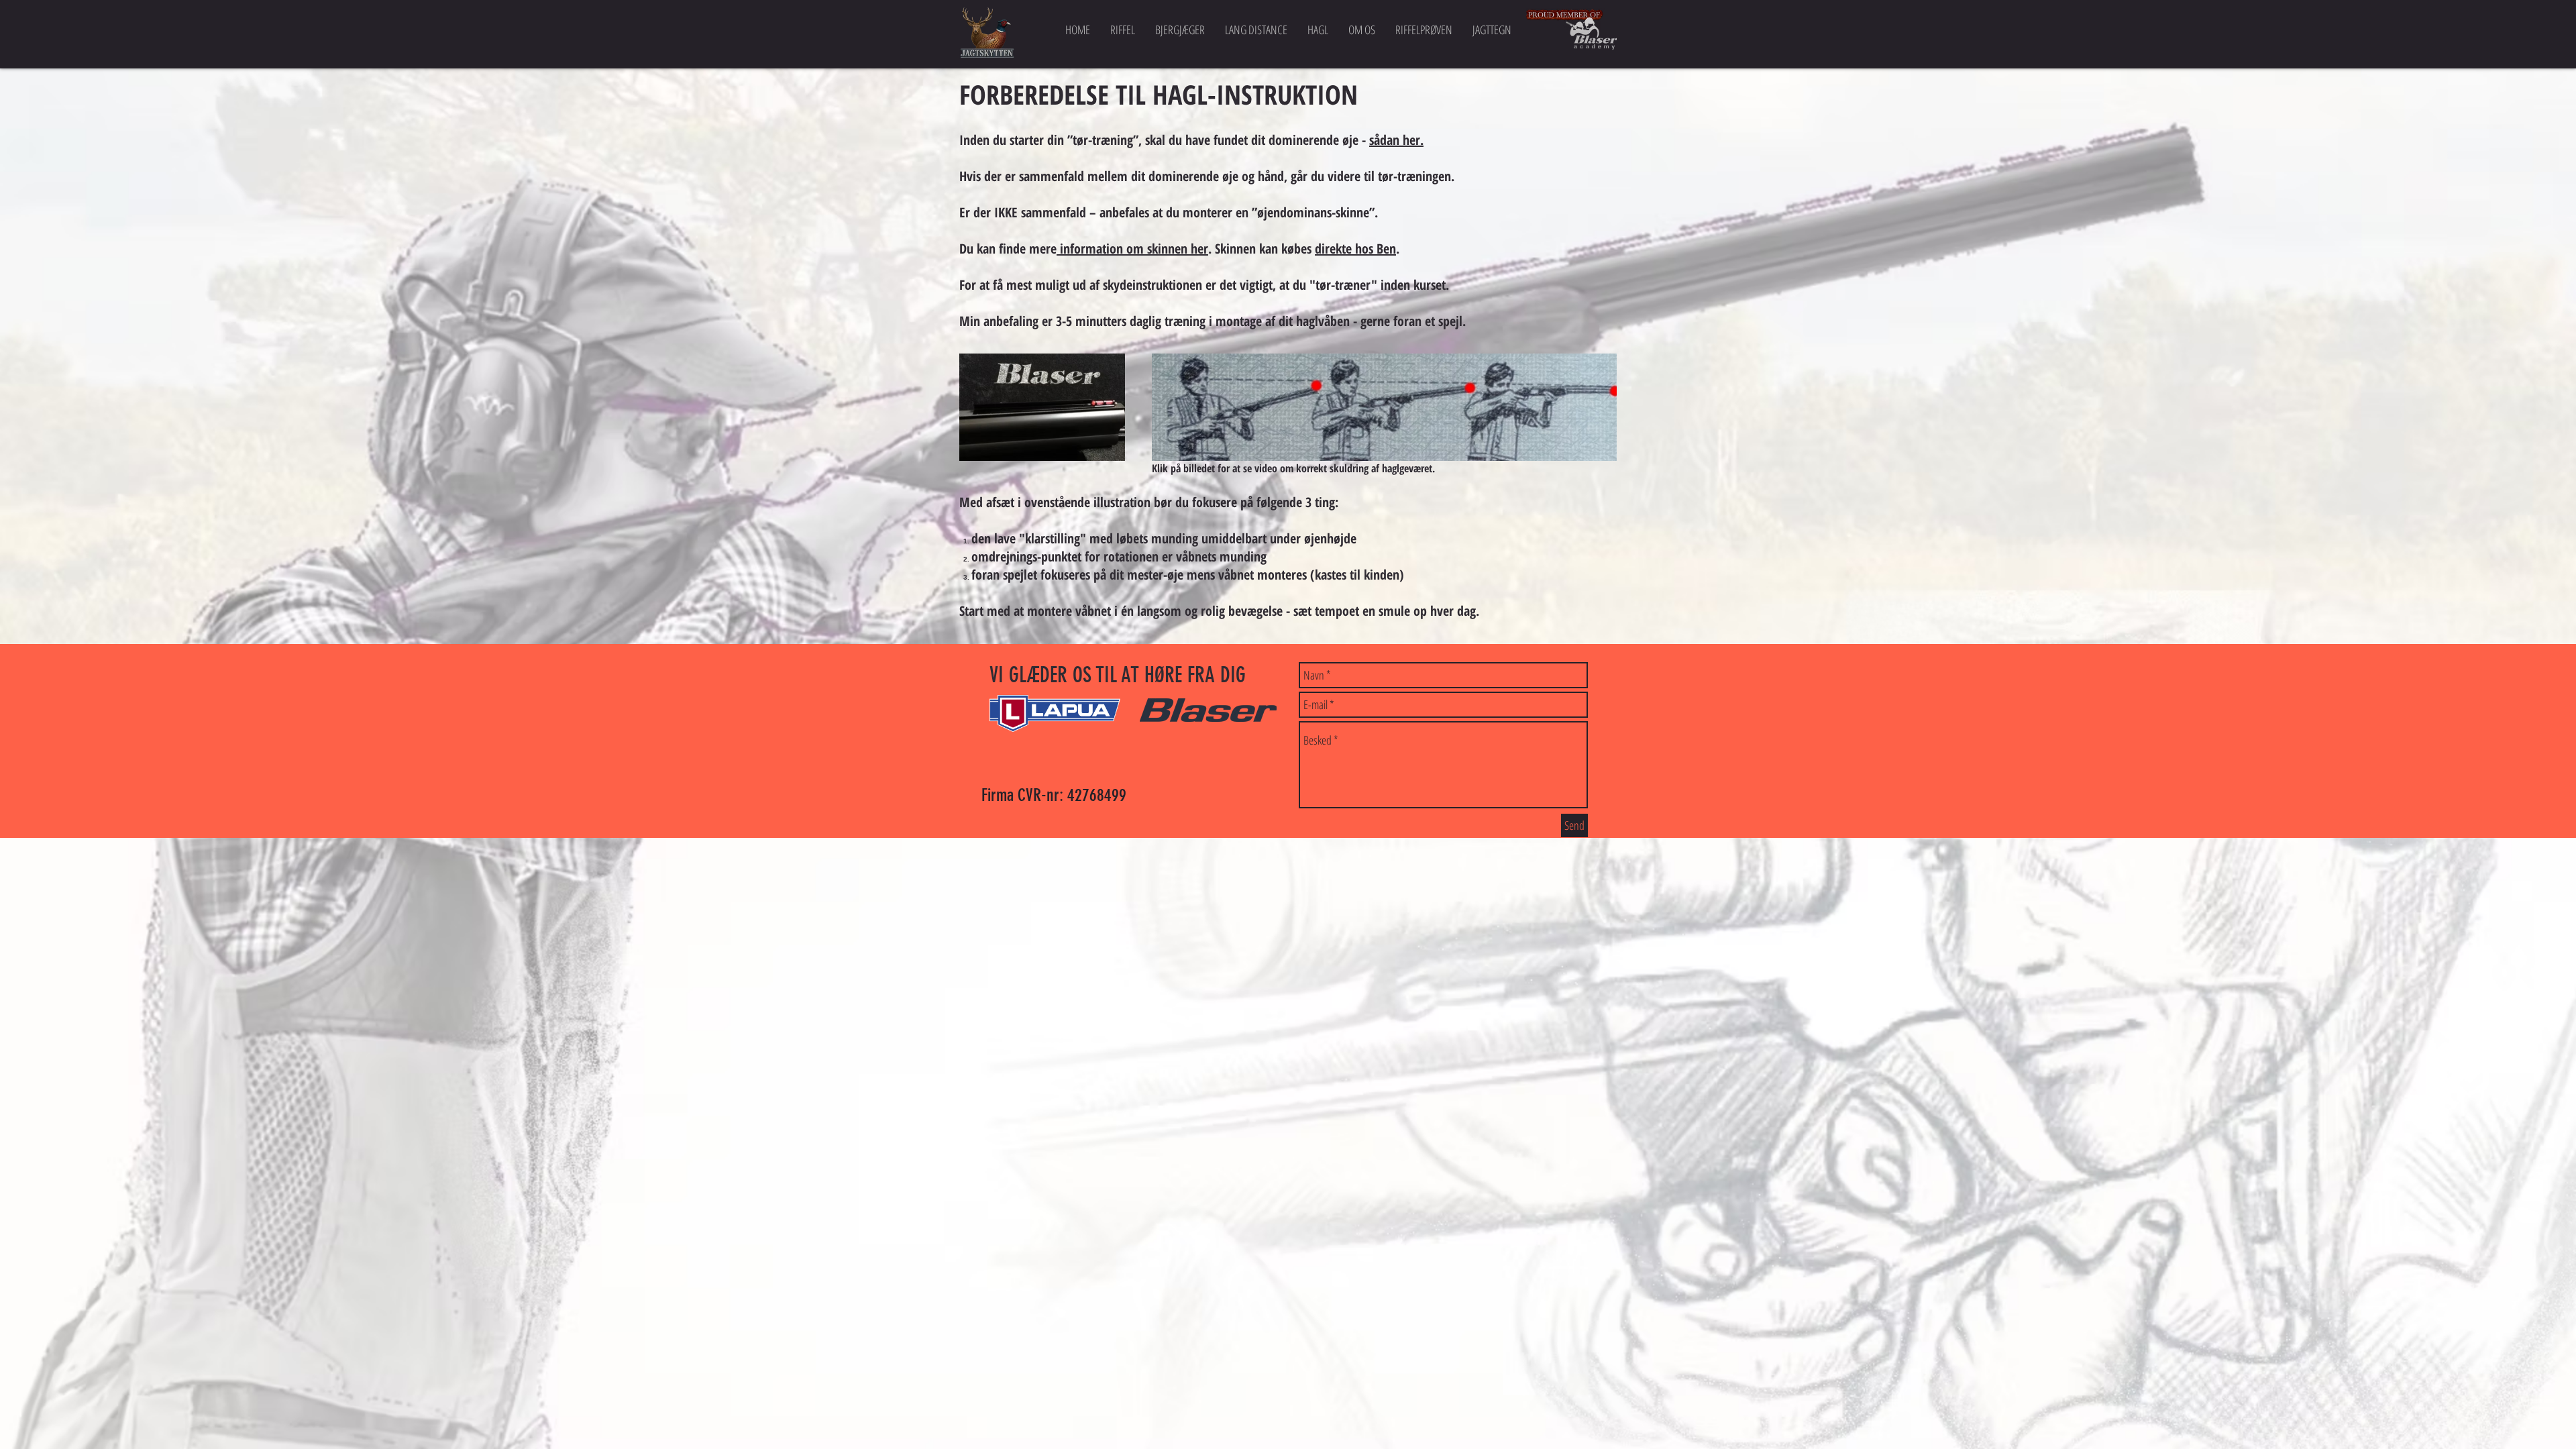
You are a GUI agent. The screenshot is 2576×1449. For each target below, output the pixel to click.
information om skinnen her (1132, 249)
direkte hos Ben (1355, 249)
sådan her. (1396, 140)
